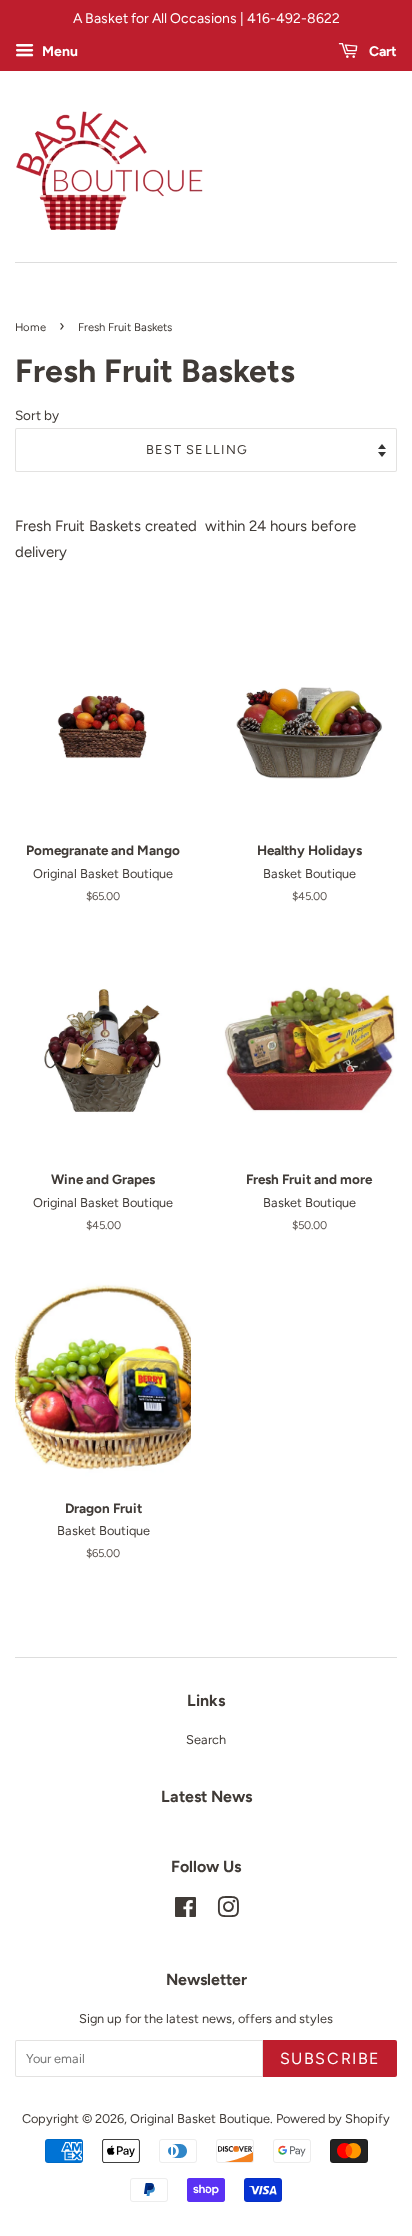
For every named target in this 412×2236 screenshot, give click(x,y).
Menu (58, 51)
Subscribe (330, 2058)
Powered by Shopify (333, 2118)
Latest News (206, 1796)
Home (30, 327)
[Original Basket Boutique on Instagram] (228, 1911)
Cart (381, 51)
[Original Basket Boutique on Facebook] (185, 1911)
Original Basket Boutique (200, 2118)
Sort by (37, 415)
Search (206, 1739)
